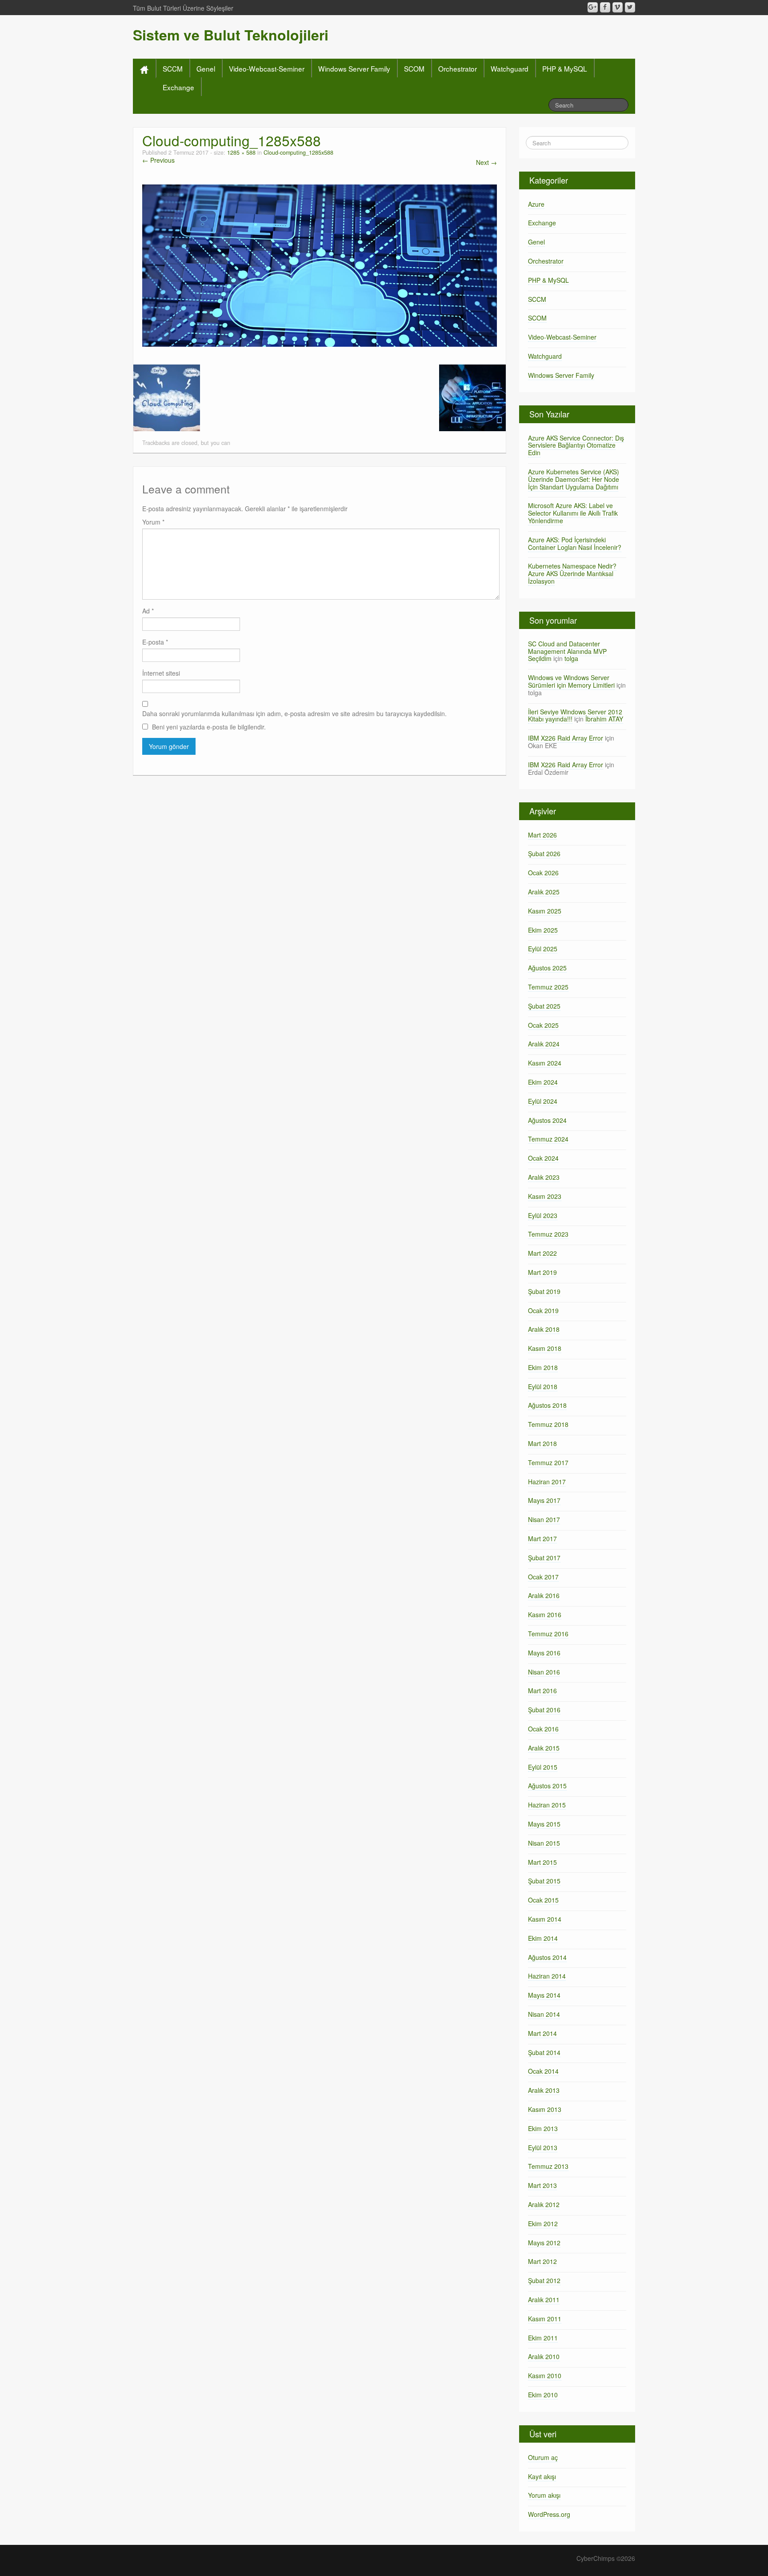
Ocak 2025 (543, 1025)
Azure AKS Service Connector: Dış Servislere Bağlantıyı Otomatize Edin (576, 445)
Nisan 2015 (544, 1843)
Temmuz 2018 (548, 1424)
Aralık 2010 (544, 2356)
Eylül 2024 (543, 1101)
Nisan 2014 (544, 2014)
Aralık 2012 (544, 2204)
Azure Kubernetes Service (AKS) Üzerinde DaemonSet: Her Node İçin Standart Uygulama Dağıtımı (574, 479)
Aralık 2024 (544, 1044)
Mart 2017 (542, 1538)
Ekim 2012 (543, 2223)
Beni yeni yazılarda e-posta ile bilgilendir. (209, 727)
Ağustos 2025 (547, 968)
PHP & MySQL (565, 68)
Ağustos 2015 (547, 1786)
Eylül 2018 (543, 1386)
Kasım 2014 (545, 1919)
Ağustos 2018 (547, 1405)
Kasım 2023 (545, 1196)
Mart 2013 (542, 2185)
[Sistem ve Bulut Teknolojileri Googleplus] (593, 7)
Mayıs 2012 (544, 2243)
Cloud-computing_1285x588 (298, 152)
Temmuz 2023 (548, 1234)
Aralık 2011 (544, 2300)
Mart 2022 (542, 1253)
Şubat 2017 (544, 1558)
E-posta (155, 642)
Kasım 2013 (545, 2109)
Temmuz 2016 (548, 1634)
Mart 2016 (542, 1691)
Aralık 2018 (544, 1329)
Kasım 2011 (545, 2319)
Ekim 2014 (543, 1938)
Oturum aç (543, 2457)
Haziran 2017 (547, 1482)
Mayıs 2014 (544, 1995)
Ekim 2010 (543, 2395)
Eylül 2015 (543, 1767)
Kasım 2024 (545, 1063)
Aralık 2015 (544, 1748)
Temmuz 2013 (548, 2166)
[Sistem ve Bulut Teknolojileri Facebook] (605, 7)
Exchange (178, 87)
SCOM (414, 68)
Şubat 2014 (544, 2052)
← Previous (158, 160)
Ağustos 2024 (547, 1120)
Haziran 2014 (547, 1976)
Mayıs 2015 (544, 1824)
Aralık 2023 (544, 1177)
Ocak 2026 (543, 873)
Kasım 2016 (545, 1615)
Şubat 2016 (544, 1710)
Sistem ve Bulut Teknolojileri (231, 35)
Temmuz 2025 (548, 987)
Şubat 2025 (544, 1006)
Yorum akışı (544, 2495)
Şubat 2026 (544, 853)
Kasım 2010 (545, 2376)
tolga (571, 658)
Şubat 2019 (544, 1291)
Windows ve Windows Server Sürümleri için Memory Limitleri (571, 681)
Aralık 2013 (544, 2090)
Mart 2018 (542, 1443)
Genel (206, 68)
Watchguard (510, 68)
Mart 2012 (542, 2261)
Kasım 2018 (545, 1348)
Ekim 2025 (543, 930)
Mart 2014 (542, 2033)
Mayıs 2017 (544, 1500)
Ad (148, 611)
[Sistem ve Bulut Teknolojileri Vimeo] (618, 7)
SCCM (173, 68)
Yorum (153, 522)
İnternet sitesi (161, 673)
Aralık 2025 (544, 892)
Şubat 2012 (544, 2280)
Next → (486, 162)
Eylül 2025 (543, 949)
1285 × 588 (241, 152)
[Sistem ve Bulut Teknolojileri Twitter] (630, 7)
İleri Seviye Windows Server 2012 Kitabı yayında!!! (575, 715)
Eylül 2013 (543, 2147)
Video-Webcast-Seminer (267, 68)
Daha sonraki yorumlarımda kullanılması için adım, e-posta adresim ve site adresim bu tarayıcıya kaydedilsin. (294, 713)
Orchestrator (458, 68)
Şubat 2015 (544, 1881)
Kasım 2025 (545, 911)
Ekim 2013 (543, 2128)
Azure (536, 204)
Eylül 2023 (543, 1215)
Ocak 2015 (543, 1900)
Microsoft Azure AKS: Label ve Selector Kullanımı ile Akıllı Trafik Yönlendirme (573, 513)
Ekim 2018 (543, 1367)
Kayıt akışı (542, 2476)
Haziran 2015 (547, 1805)
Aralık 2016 (544, 1595)
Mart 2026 (542, 835)
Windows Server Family (354, 68)
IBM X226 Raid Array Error (566, 738)
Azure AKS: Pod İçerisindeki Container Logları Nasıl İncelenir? (575, 543)
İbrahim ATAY (604, 719)
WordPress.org (549, 2514)
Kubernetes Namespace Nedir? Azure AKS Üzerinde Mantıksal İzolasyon (572, 573)
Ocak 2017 (543, 1577)
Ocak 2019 (543, 1310)
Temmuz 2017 (548, 1462)
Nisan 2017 (544, 1519)
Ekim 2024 (543, 1082)
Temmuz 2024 (548, 1139)
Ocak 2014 (543, 2071)
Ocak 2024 (543, 1158)
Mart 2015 (542, 1862)
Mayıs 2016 (544, 1653)
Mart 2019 (542, 1272)
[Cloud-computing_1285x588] (320, 264)
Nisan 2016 (544, 1672)
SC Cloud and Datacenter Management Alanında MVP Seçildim (567, 651)
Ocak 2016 (543, 1729)
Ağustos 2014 (547, 1957)
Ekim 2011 (543, 2338)
